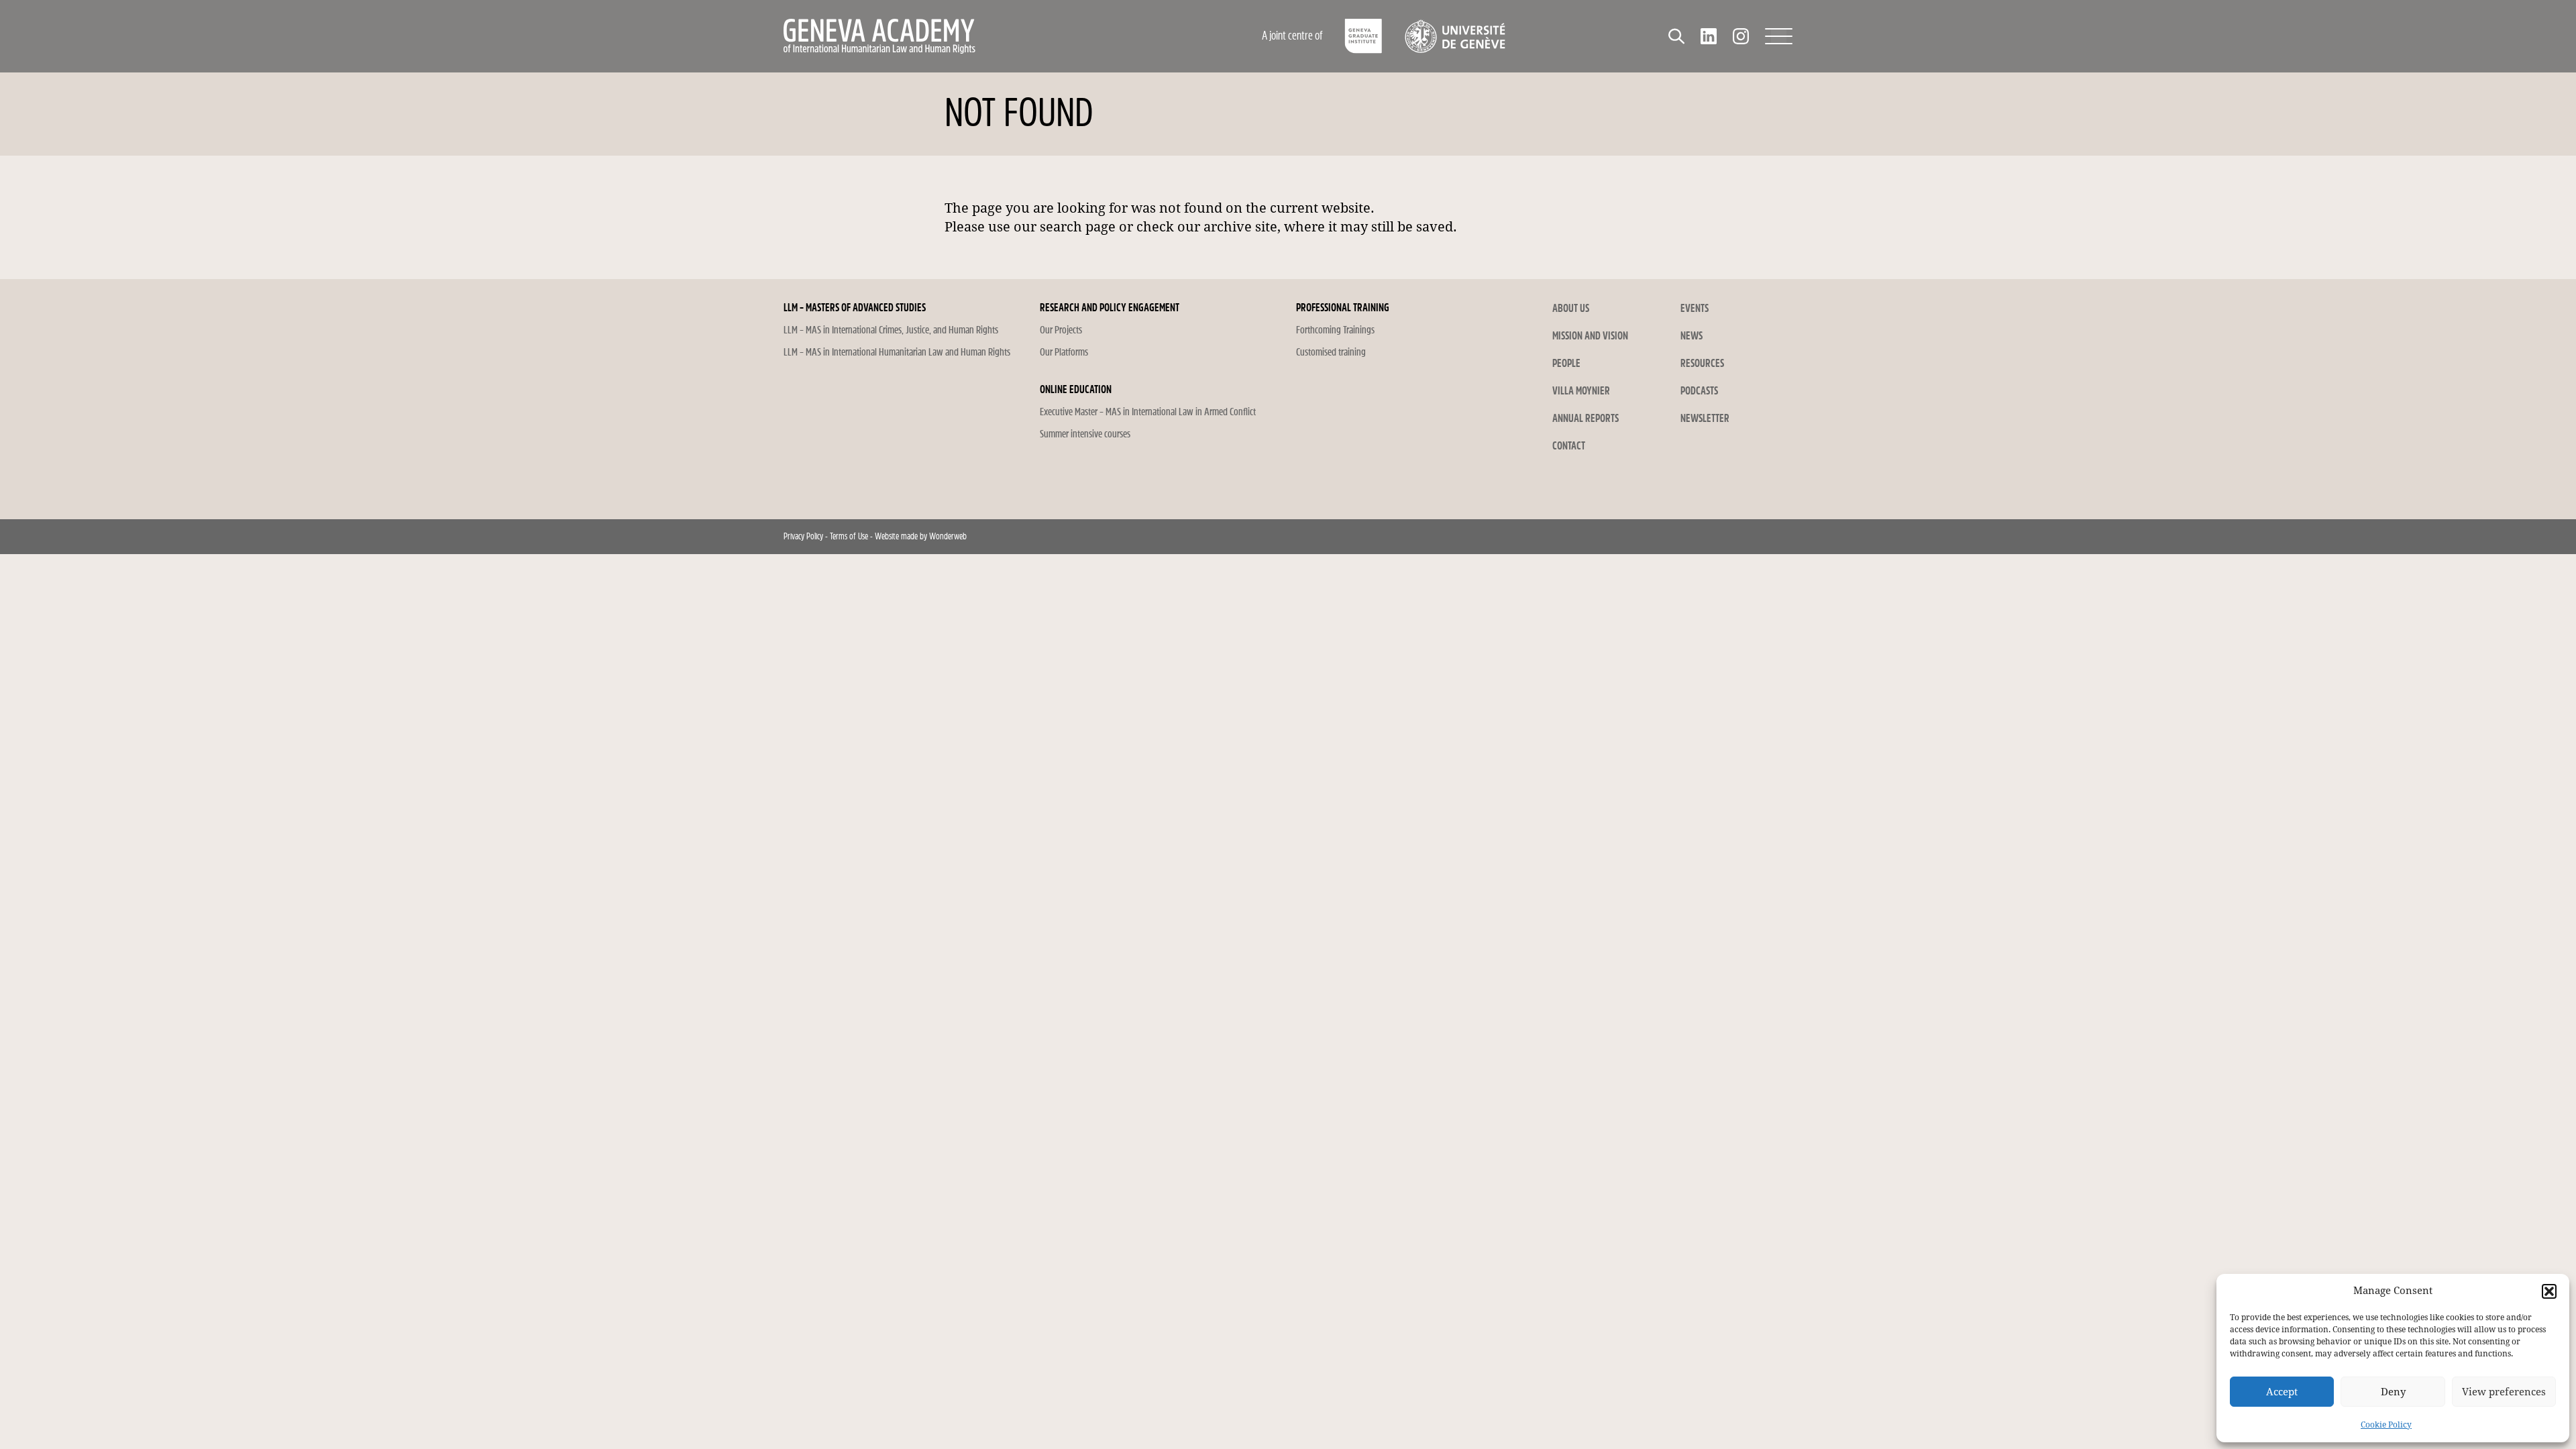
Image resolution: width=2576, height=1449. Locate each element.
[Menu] (1779, 36)
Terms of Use (849, 536)
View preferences (2504, 1392)
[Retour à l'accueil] (969, 36)
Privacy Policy (803, 536)
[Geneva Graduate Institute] (1363, 36)
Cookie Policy (2386, 1425)
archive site (1240, 227)
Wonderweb (948, 536)
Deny (2393, 1392)
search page (1078, 227)
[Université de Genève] (1455, 36)
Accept (2282, 1392)
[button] (2549, 1291)
